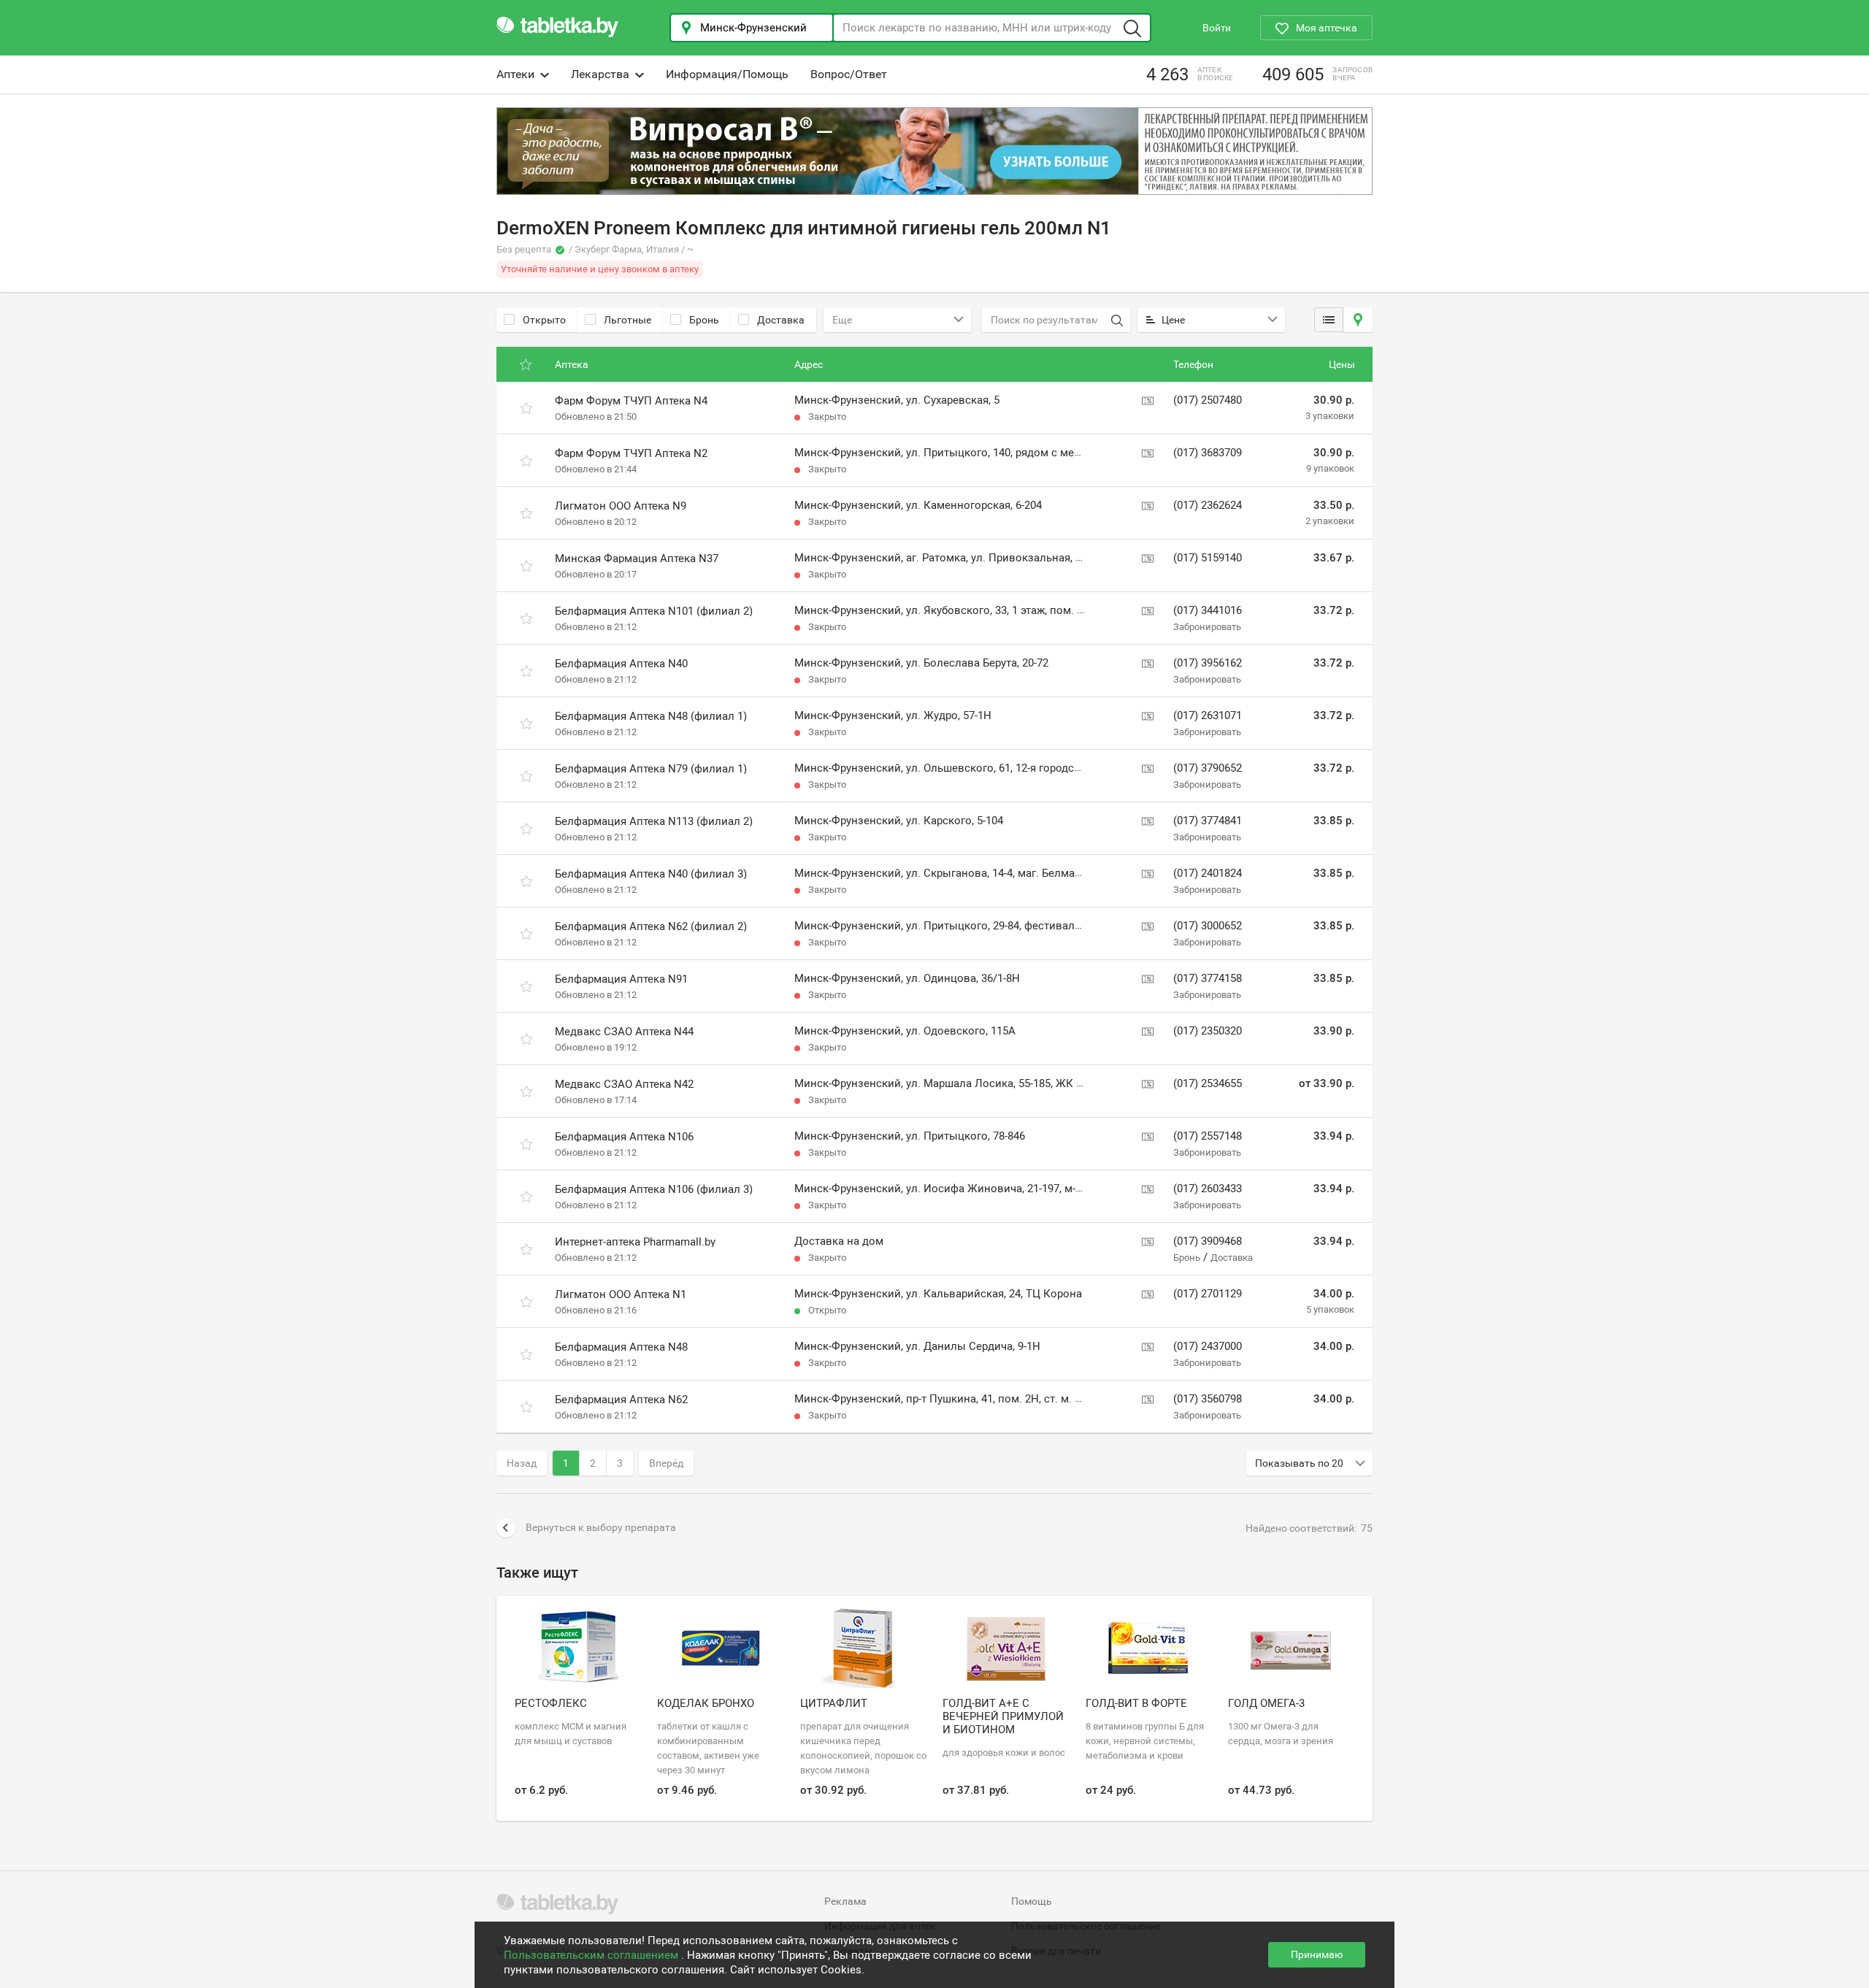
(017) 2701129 (1208, 1294)
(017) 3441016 (1208, 610)
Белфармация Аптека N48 (621, 1347)
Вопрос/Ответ (849, 74)
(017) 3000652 (1208, 926)
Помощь (1032, 1901)
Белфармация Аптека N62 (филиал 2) (651, 926)
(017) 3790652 (1208, 768)
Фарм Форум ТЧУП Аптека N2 (631, 453)
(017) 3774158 (1208, 978)
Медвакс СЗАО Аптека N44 (624, 1032)
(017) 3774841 (1208, 821)
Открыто (544, 320)
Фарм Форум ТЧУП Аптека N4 (631, 401)
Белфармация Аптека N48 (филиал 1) (651, 716)
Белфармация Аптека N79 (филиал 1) (651, 769)
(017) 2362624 (1208, 505)
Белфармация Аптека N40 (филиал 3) (651, 874)
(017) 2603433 (1208, 1189)
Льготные (628, 320)
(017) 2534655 (1208, 1083)
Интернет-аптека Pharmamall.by (635, 1242)
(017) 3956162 (1208, 663)
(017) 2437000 (1208, 1346)
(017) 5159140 (1208, 558)
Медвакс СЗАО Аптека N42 (624, 1084)
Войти (1217, 28)
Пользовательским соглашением (592, 1955)
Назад (522, 1463)
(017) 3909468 (1208, 1241)
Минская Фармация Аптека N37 (637, 559)
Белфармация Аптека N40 (621, 664)
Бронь (704, 320)
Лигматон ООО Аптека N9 (621, 506)
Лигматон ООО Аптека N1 (621, 1294)
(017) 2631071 (1208, 715)
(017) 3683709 (1208, 453)
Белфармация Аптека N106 (624, 1137)
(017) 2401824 (1208, 873)
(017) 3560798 (1208, 1399)
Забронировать (1207, 627)
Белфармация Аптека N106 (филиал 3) (654, 1189)
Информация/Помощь (727, 74)
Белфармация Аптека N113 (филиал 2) (654, 821)
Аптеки (515, 74)
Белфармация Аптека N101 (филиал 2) (654, 611)
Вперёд (666, 1463)
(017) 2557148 (1208, 1136)
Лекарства (600, 74)
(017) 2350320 (1208, 1031)
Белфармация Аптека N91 (621, 979)
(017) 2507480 (1208, 400)
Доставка (781, 320)
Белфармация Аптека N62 (621, 1400)
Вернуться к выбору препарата (601, 1527)
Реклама (845, 1901)
